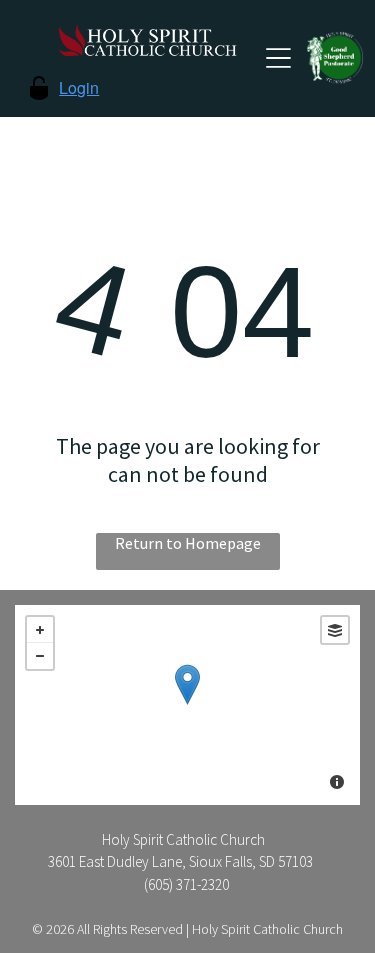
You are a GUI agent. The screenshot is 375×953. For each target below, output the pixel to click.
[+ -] (187, 705)
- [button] (40, 656)
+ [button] (40, 630)
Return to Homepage (188, 543)
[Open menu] (278, 58)
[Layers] (335, 630)
